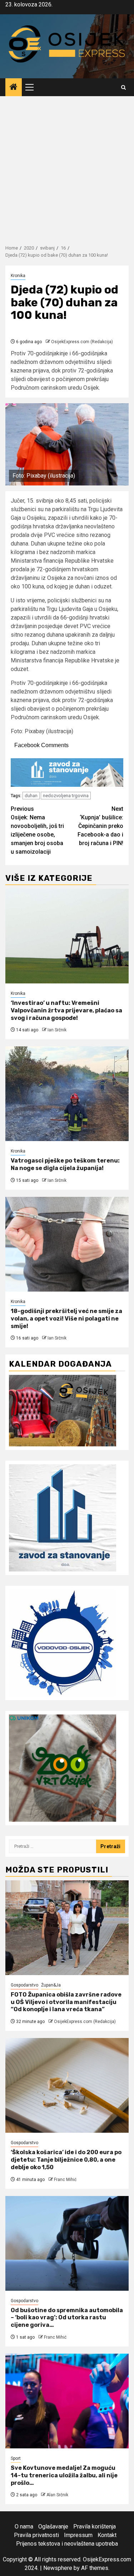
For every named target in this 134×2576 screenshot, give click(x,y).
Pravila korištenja (95, 2526)
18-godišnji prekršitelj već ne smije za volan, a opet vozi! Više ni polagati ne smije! (66, 1319)
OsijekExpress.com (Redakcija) (82, 342)
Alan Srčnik (57, 2495)
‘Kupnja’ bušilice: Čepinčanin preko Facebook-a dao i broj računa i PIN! (100, 826)
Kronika (18, 276)
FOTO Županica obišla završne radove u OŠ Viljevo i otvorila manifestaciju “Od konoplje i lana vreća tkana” (66, 2002)
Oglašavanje (53, 2526)
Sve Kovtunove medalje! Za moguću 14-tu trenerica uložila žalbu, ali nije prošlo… (64, 2475)
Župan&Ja (51, 1985)
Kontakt (107, 2535)
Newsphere (58, 2568)
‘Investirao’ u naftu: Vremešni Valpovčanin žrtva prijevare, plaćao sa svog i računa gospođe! (66, 1010)
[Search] (123, 87)
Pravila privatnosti (36, 2535)
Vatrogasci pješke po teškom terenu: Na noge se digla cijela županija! (65, 1164)
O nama (24, 2526)
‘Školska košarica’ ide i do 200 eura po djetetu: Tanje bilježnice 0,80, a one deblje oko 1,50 (66, 2160)
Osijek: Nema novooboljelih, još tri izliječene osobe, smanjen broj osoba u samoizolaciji (37, 830)
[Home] (14, 88)
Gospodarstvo (24, 1985)
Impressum (78, 2535)
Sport (16, 2458)
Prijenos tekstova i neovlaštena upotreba (67, 2544)
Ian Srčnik (57, 1030)
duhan (31, 796)
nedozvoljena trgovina (66, 796)
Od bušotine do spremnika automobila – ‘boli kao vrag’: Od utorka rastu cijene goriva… (67, 2318)
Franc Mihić (65, 2180)
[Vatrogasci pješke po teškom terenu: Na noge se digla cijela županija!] (67, 1094)
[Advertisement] (67, 167)
